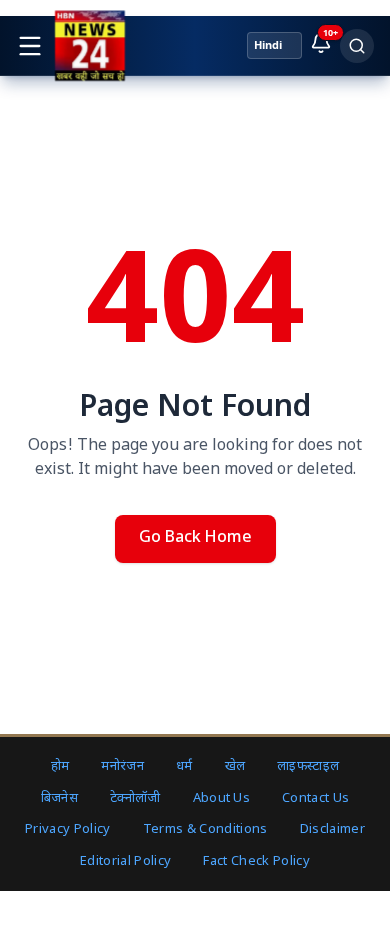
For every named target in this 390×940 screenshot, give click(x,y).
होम (60, 766)
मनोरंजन (122, 766)
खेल (235, 766)
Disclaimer (332, 829)
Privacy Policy (68, 829)
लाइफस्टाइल (308, 766)
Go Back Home (195, 538)
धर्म (184, 766)
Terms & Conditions (205, 829)
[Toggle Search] (357, 46)
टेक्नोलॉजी (135, 798)
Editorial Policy (125, 861)
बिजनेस (59, 798)
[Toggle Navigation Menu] (30, 46)
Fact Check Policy (256, 861)
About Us (222, 798)
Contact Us (315, 798)
